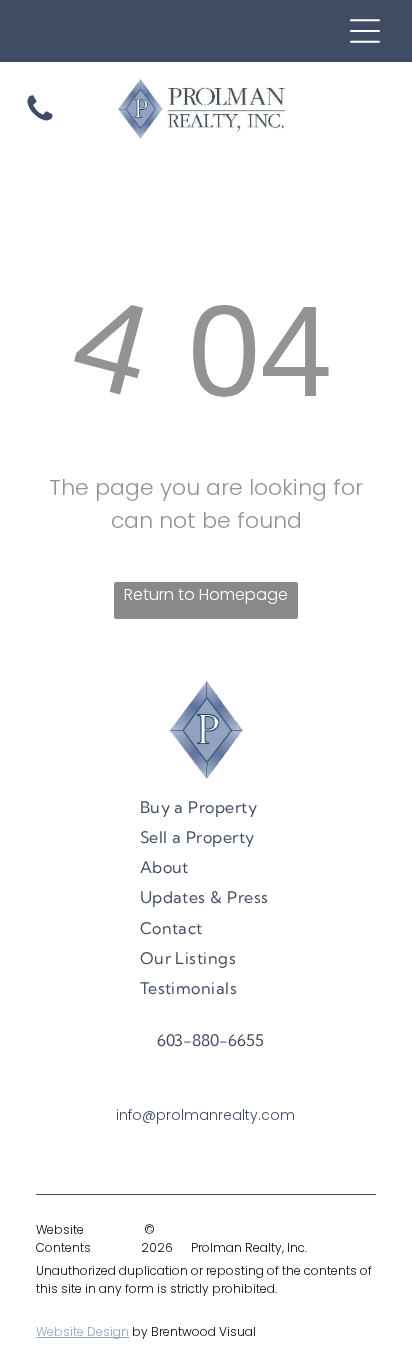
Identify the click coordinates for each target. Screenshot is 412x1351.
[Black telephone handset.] (40, 119)
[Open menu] (365, 31)
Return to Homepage (206, 594)
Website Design (82, 1331)
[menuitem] (199, 806)
